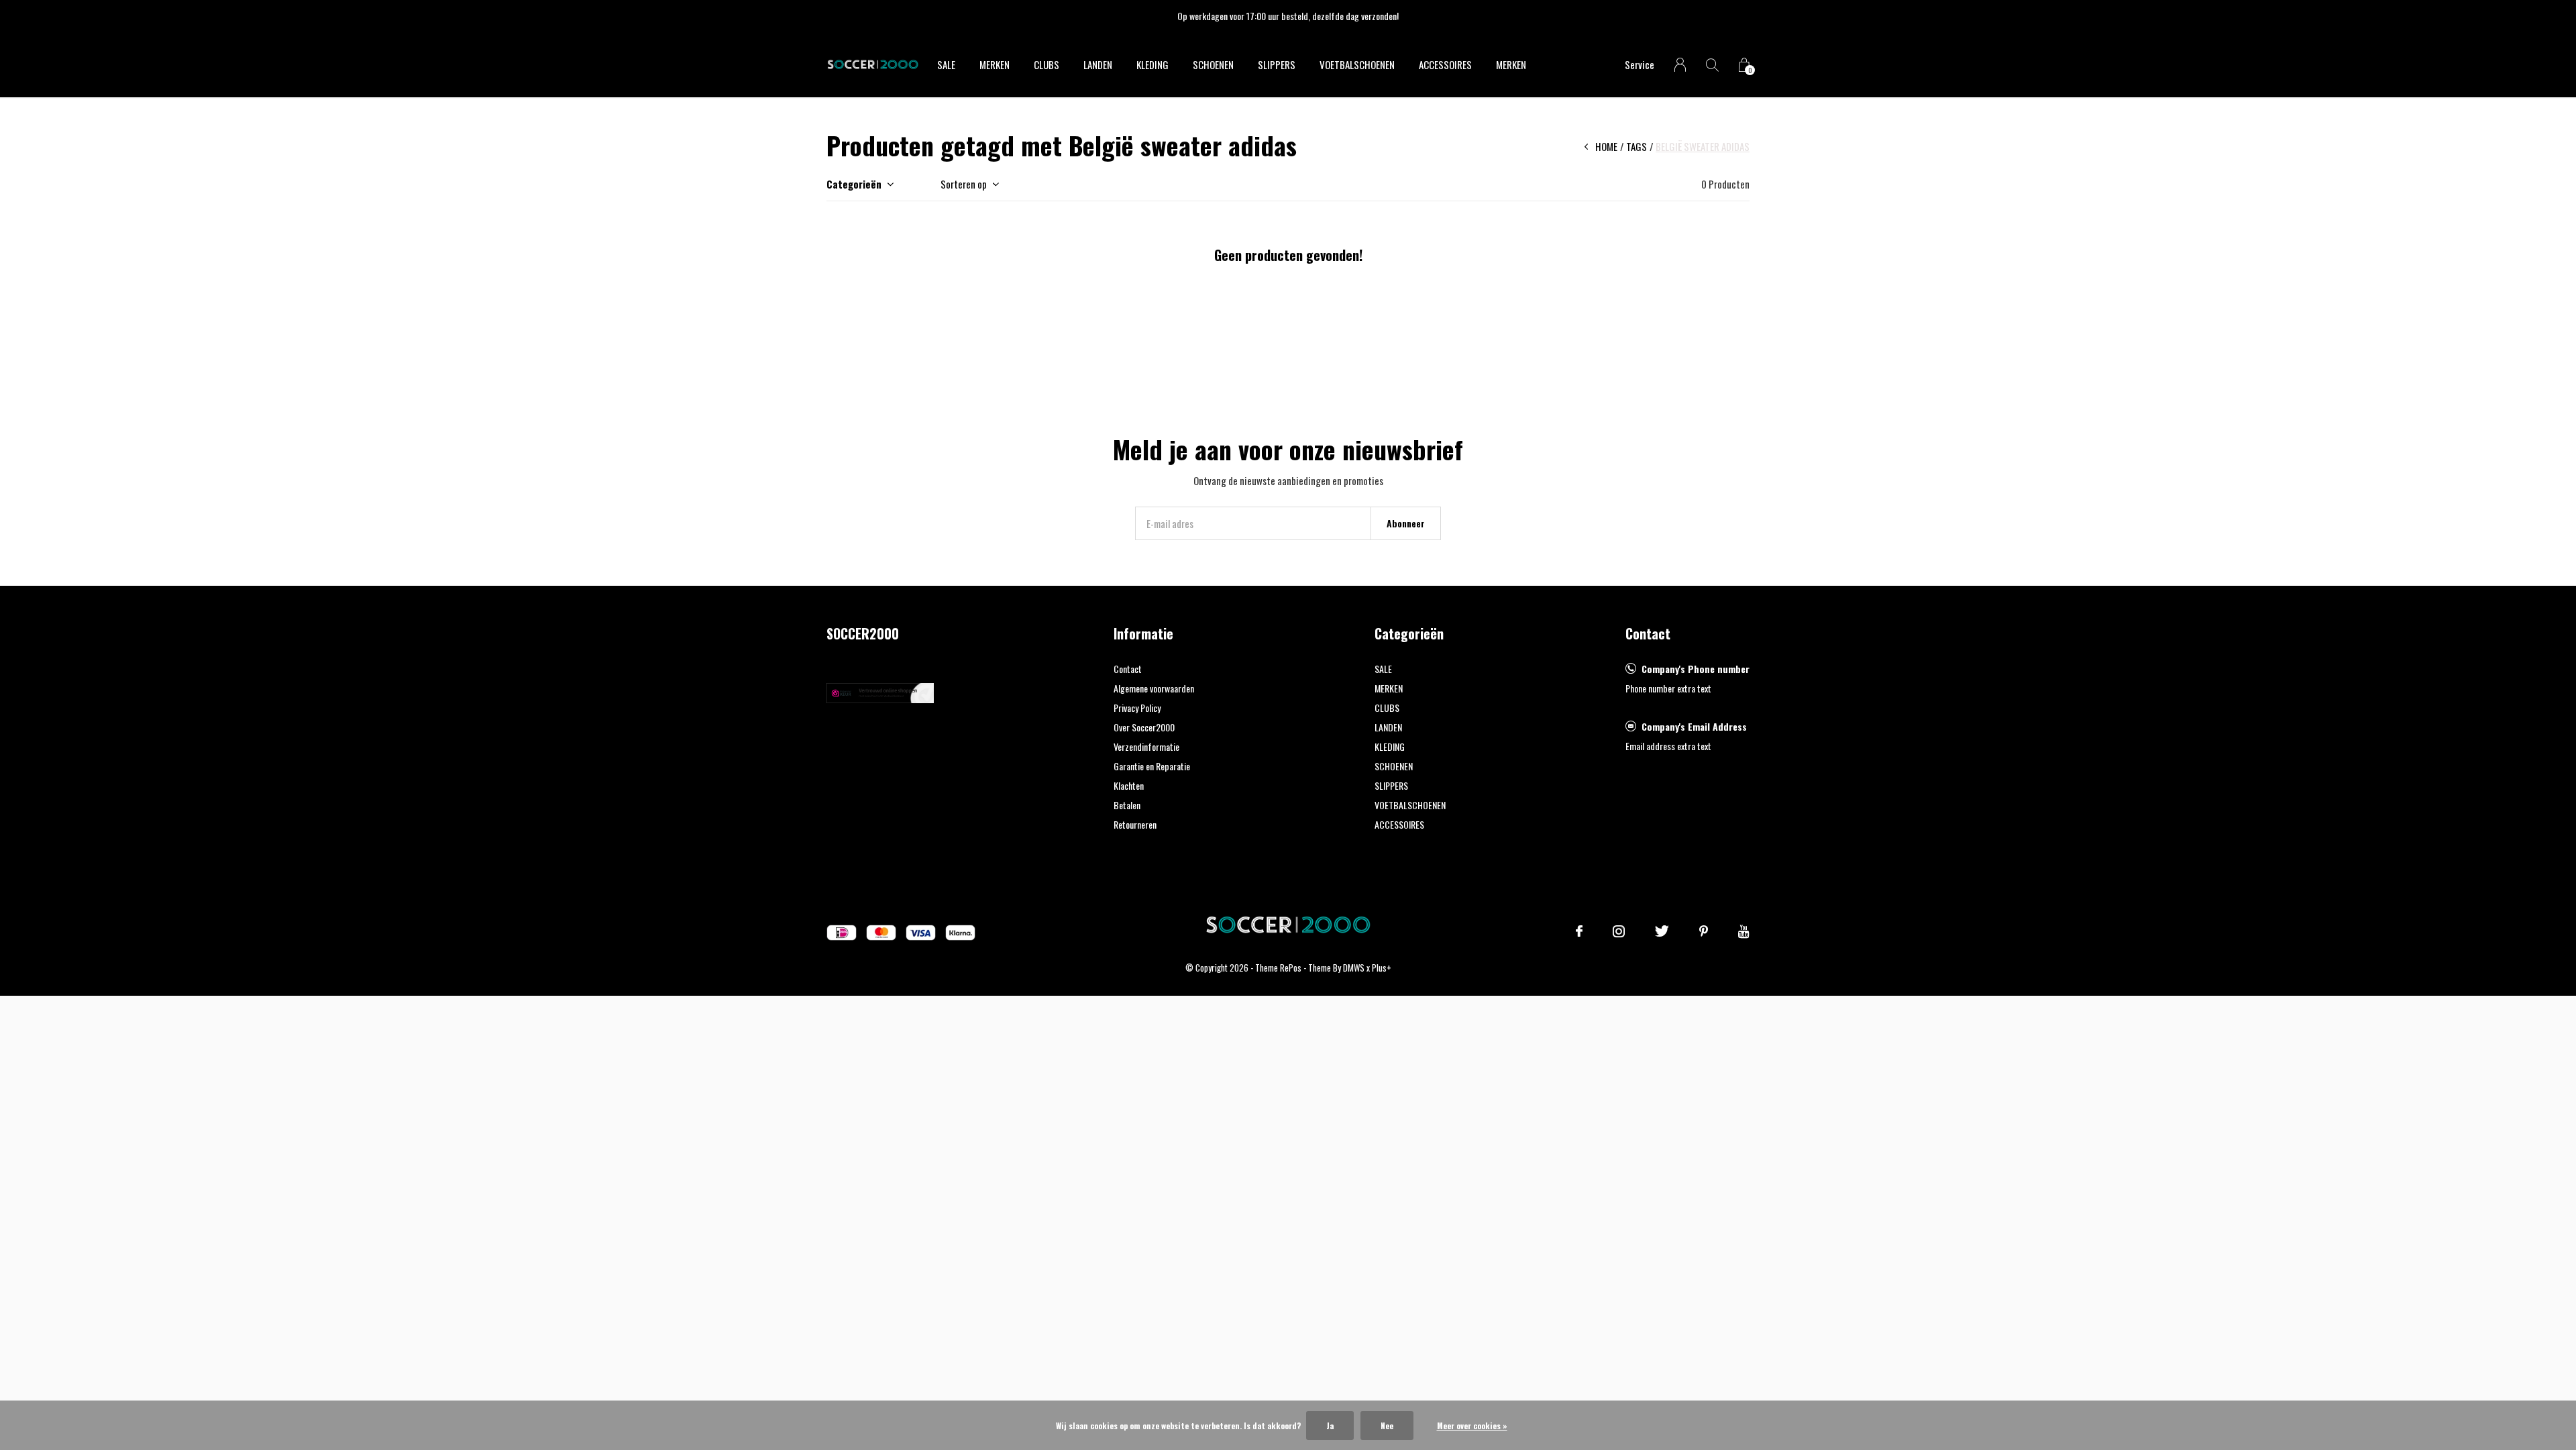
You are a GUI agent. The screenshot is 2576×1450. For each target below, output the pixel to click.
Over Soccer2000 (1144, 727)
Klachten (1129, 785)
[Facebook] (1579, 931)
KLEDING (1152, 64)
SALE (946, 64)
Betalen (1127, 805)
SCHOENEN (1213, 64)
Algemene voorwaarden (1154, 688)
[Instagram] (1619, 931)
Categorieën (854, 184)
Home (1606, 146)
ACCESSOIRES (1445, 64)
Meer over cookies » (1472, 1426)
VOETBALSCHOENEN (1357, 64)
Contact (1128, 669)
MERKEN (995, 64)
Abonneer (1406, 523)
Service (1640, 64)
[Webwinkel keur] (880, 691)
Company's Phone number (1696, 669)
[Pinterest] (1704, 931)
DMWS (1354, 968)
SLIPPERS (1277, 64)
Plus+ (1382, 968)
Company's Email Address (1694, 726)
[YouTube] (1744, 931)
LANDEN (1098, 64)
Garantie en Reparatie (1152, 766)
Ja (1330, 1426)
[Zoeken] (1712, 65)
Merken (1511, 64)
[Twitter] (1662, 931)
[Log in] (1680, 65)
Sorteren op (964, 184)
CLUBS (1046, 64)
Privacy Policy (1137, 708)
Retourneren (1135, 824)
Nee (1387, 1426)
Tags (1636, 146)
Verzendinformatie (1146, 746)
